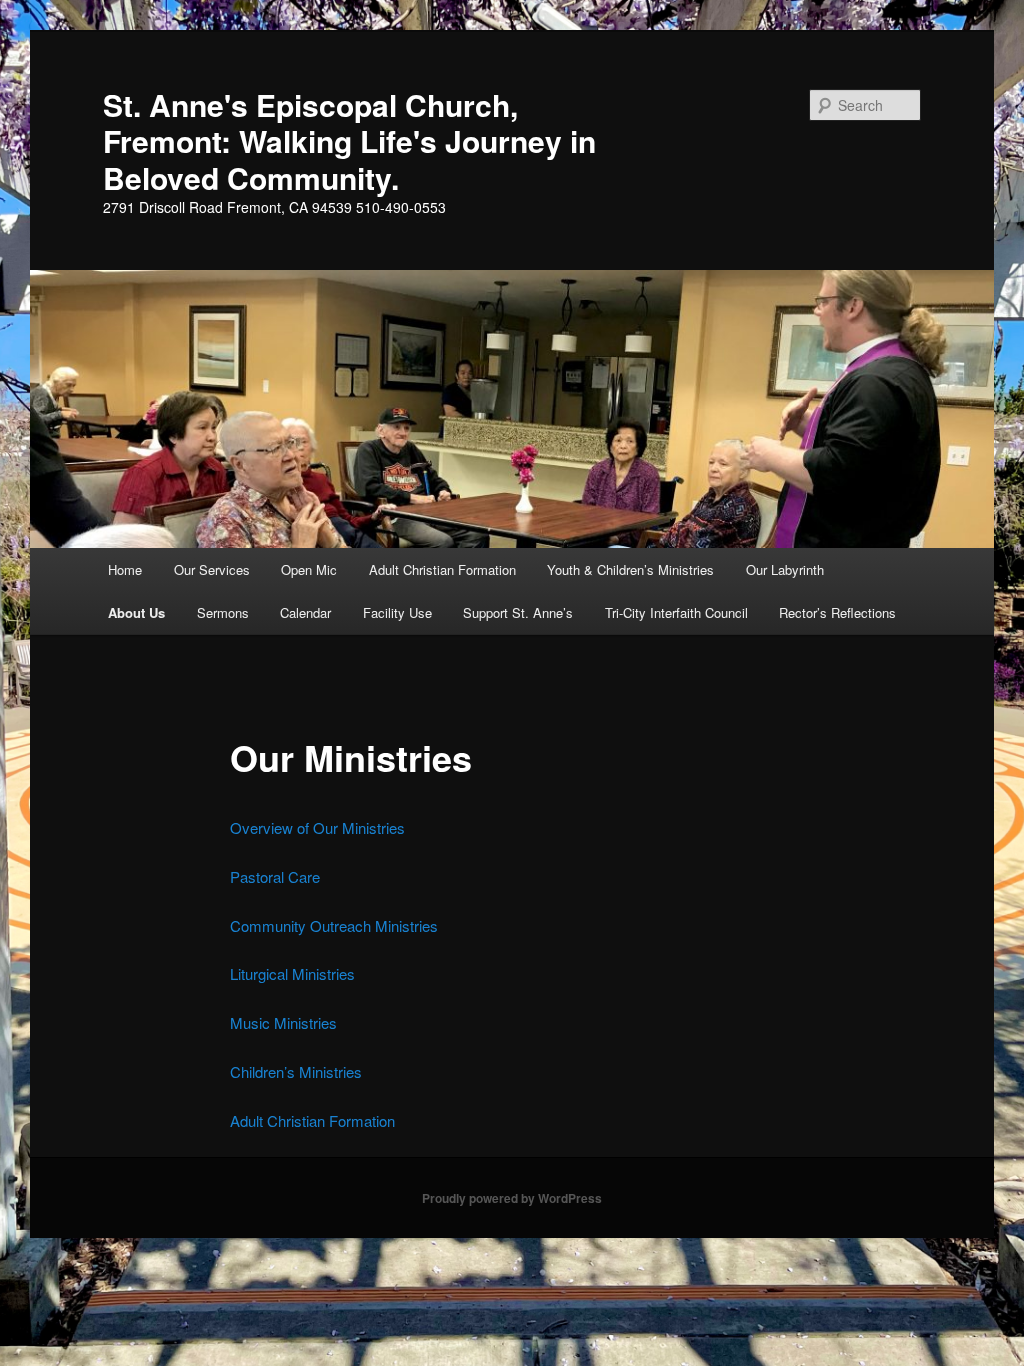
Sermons (223, 612)
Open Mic (309, 569)
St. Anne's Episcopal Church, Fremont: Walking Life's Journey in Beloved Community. (349, 141)
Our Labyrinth (785, 569)
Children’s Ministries (296, 1071)
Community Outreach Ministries (334, 925)
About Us (136, 612)
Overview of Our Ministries (317, 827)
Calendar (305, 612)
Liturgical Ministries (292, 973)
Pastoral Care (275, 876)
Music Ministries (283, 1022)
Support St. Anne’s (518, 612)
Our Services (212, 569)
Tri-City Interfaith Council (676, 612)
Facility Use (397, 612)
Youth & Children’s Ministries (630, 569)
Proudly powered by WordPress (512, 1198)
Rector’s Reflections (837, 612)
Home (125, 569)
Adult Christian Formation (442, 569)
